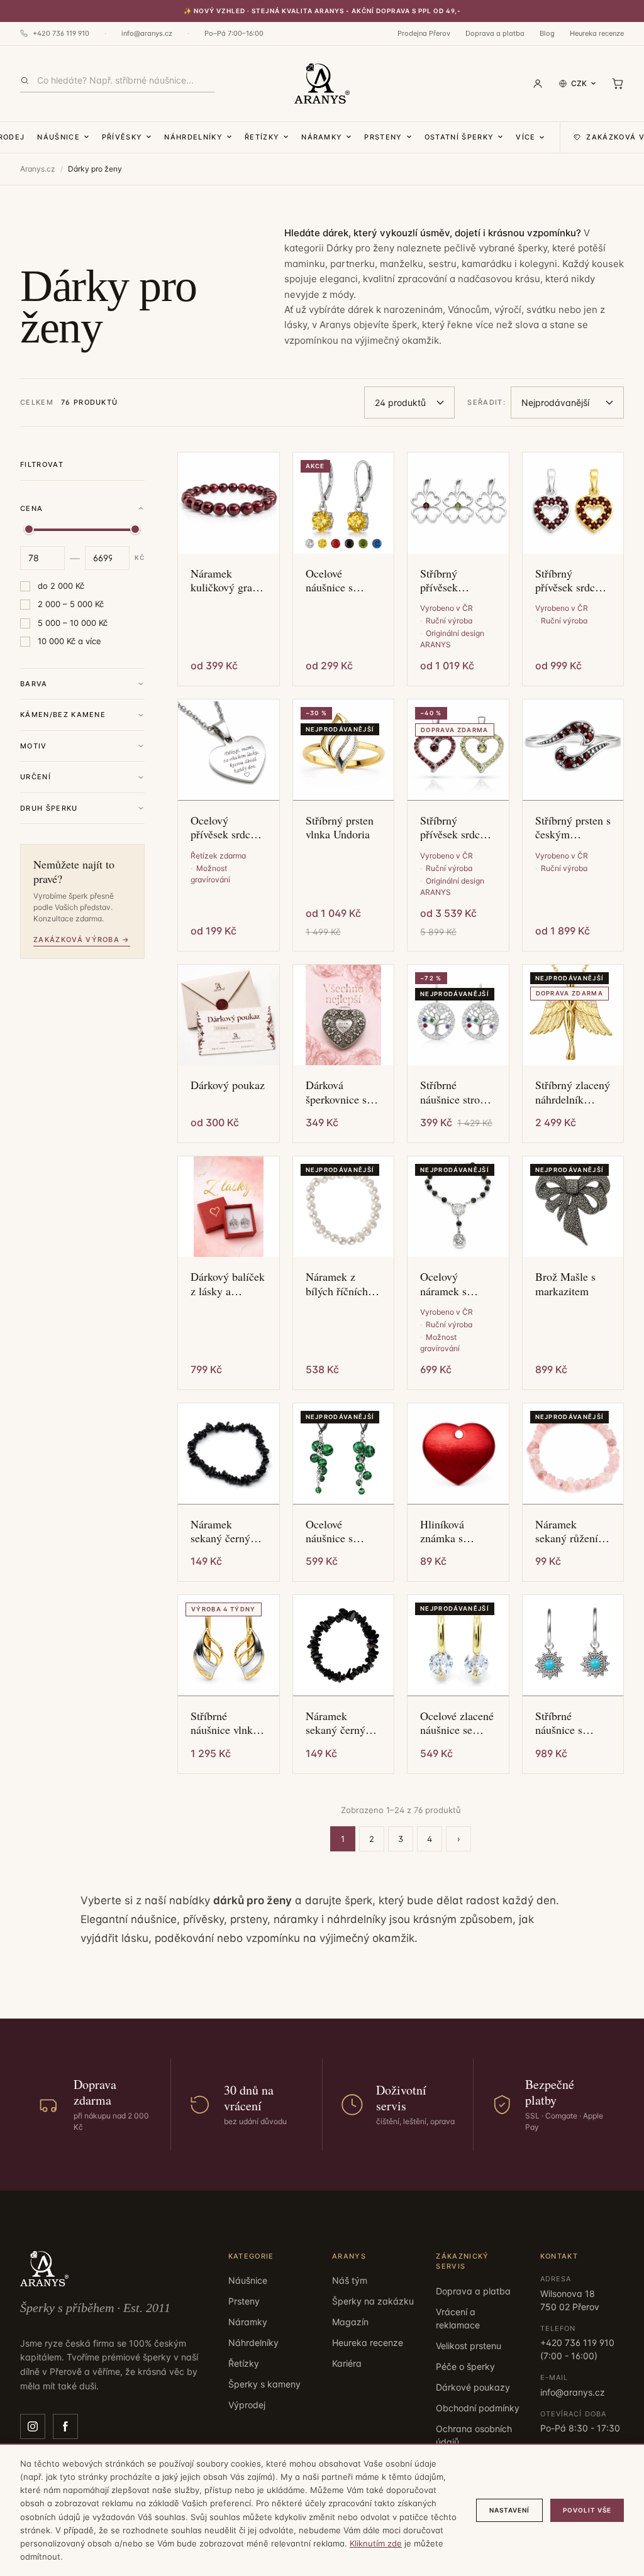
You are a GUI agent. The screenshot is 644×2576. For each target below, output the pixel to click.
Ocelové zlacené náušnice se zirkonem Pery (457, 1723)
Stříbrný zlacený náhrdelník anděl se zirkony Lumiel (573, 1092)
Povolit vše (587, 2510)
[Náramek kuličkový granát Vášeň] (229, 503)
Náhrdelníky (193, 137)
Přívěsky (122, 137)
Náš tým (350, 2280)
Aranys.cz (38, 169)
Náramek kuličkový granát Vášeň (228, 580)
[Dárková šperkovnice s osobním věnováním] (344, 1015)
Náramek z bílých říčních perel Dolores (337, 1284)
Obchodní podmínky (478, 2408)
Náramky (322, 137)
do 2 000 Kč (61, 586)
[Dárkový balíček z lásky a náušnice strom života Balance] (229, 1207)
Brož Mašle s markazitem (565, 1284)
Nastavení (509, 2510)
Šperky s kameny (264, 2384)
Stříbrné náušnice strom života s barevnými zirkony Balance (457, 1092)
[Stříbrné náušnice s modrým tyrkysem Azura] (573, 1646)
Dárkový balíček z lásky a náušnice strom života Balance (228, 1284)
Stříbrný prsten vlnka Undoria (340, 827)
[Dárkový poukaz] (229, 1015)
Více (525, 137)
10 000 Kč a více (69, 641)
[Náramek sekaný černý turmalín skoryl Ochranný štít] (229, 1454)
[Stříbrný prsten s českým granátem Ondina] (573, 750)
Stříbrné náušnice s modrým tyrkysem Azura (572, 1723)
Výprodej (247, 2405)
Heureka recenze (597, 33)
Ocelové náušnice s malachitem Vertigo (332, 1531)
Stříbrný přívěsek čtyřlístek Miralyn (441, 580)
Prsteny (383, 137)
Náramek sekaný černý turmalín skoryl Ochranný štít (225, 1531)
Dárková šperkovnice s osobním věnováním (336, 1092)
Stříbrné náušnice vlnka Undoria (224, 1723)
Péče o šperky (465, 2366)
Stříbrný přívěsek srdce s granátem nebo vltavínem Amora (456, 827)
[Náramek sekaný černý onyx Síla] (344, 1646)
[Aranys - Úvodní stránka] (322, 84)
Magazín (350, 2322)
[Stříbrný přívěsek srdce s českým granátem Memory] (573, 503)
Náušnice (58, 137)
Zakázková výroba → (82, 940)
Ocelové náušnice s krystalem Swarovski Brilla (329, 580)
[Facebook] (65, 2426)
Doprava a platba (495, 33)
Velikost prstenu (469, 2346)
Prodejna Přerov (424, 33)
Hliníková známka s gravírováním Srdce (450, 1531)
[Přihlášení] (538, 84)
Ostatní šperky (459, 137)
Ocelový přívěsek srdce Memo (223, 827)
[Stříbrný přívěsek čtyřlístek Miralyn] (458, 503)
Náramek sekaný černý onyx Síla (336, 1723)
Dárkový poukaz (228, 1085)
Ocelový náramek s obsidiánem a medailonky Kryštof (450, 1284)
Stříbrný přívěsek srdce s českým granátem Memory (571, 580)
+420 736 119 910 (61, 33)
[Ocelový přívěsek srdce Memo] (229, 750)
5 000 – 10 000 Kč (73, 623)
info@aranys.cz (147, 33)
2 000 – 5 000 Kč (71, 604)
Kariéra (347, 2363)
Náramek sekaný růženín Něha (569, 1531)
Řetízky (262, 137)
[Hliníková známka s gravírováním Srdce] (458, 1454)
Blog (547, 33)
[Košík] (618, 84)
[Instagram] (33, 2426)
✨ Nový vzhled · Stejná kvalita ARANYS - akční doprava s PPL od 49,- (322, 11)
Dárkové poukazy (473, 2387)
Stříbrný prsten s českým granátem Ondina (573, 827)
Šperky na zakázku (373, 2301)
